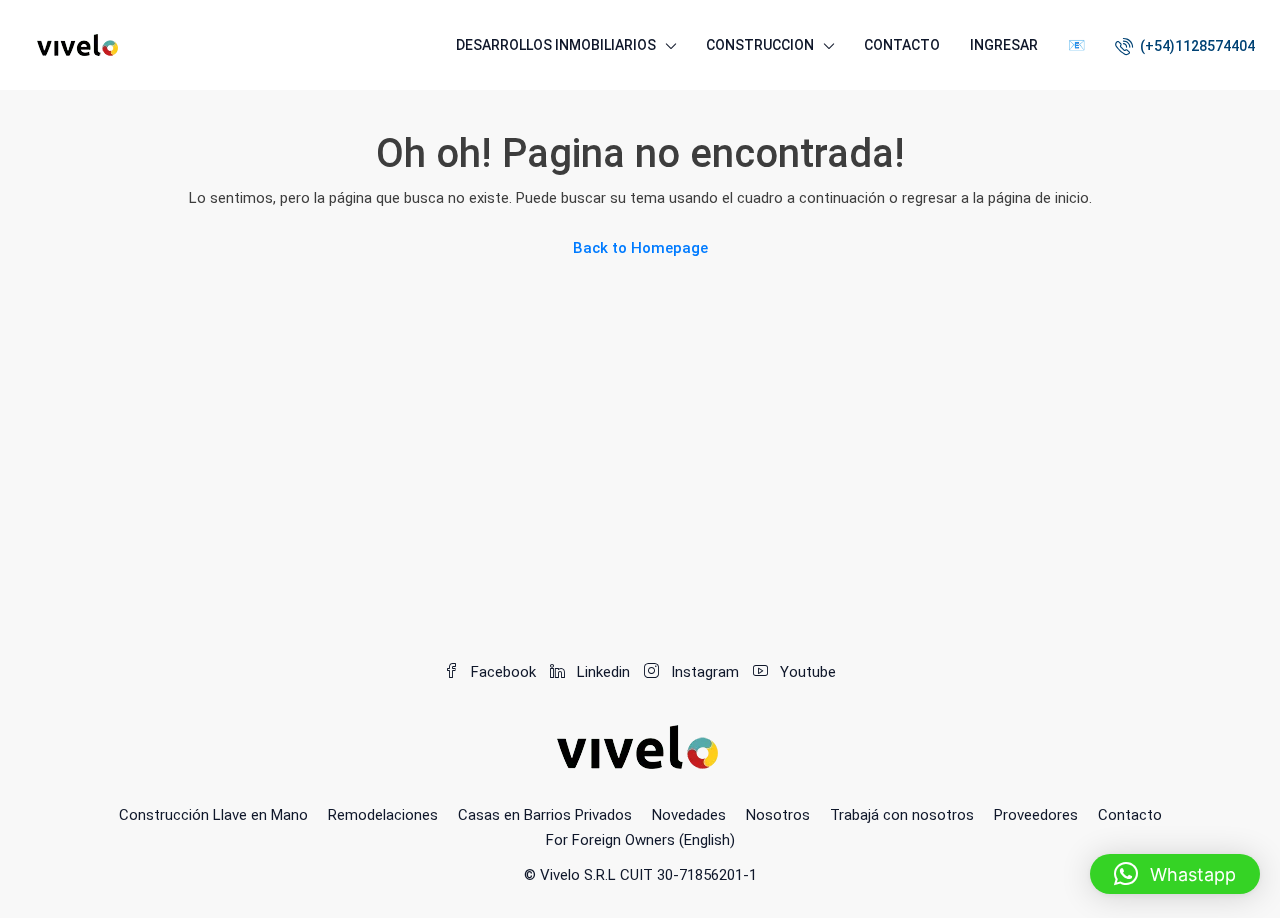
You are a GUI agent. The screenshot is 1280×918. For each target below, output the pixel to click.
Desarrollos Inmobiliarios (556, 45)
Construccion (760, 45)
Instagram (705, 672)
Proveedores (1036, 815)
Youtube (806, 672)
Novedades (689, 815)
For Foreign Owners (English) (640, 840)
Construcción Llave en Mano (213, 815)
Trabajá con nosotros (902, 815)
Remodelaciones (383, 815)
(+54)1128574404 (1196, 46)
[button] (1175, 874)
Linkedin (603, 672)
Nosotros (778, 815)
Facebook (503, 672)
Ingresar (1004, 45)
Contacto (902, 45)
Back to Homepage (640, 248)
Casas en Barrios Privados (545, 815)
